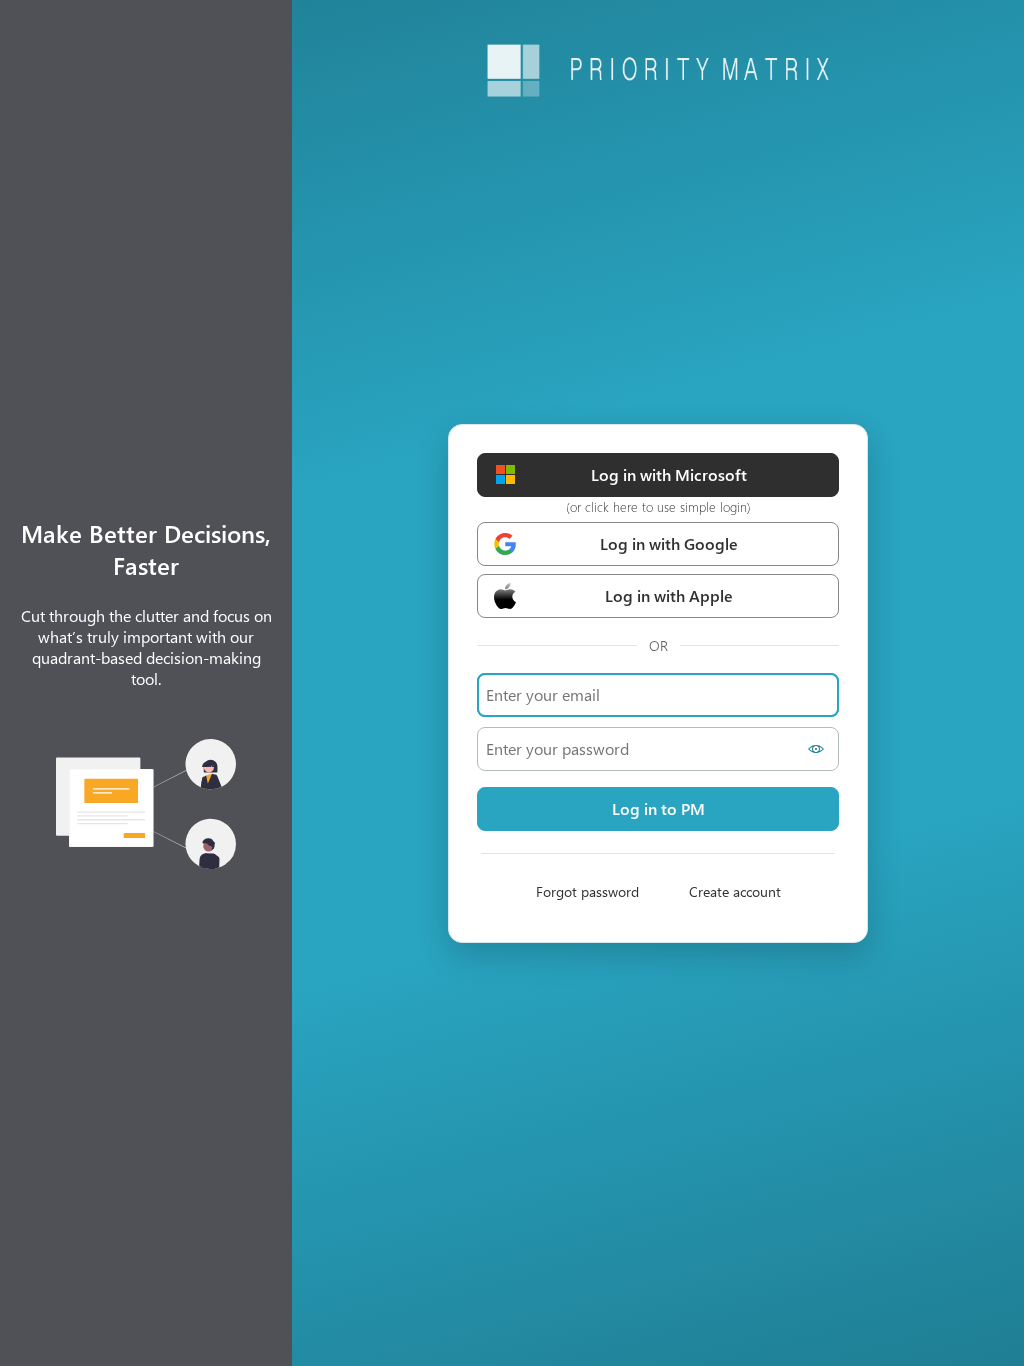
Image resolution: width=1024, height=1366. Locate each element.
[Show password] (819, 749)
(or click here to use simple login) (658, 506)
